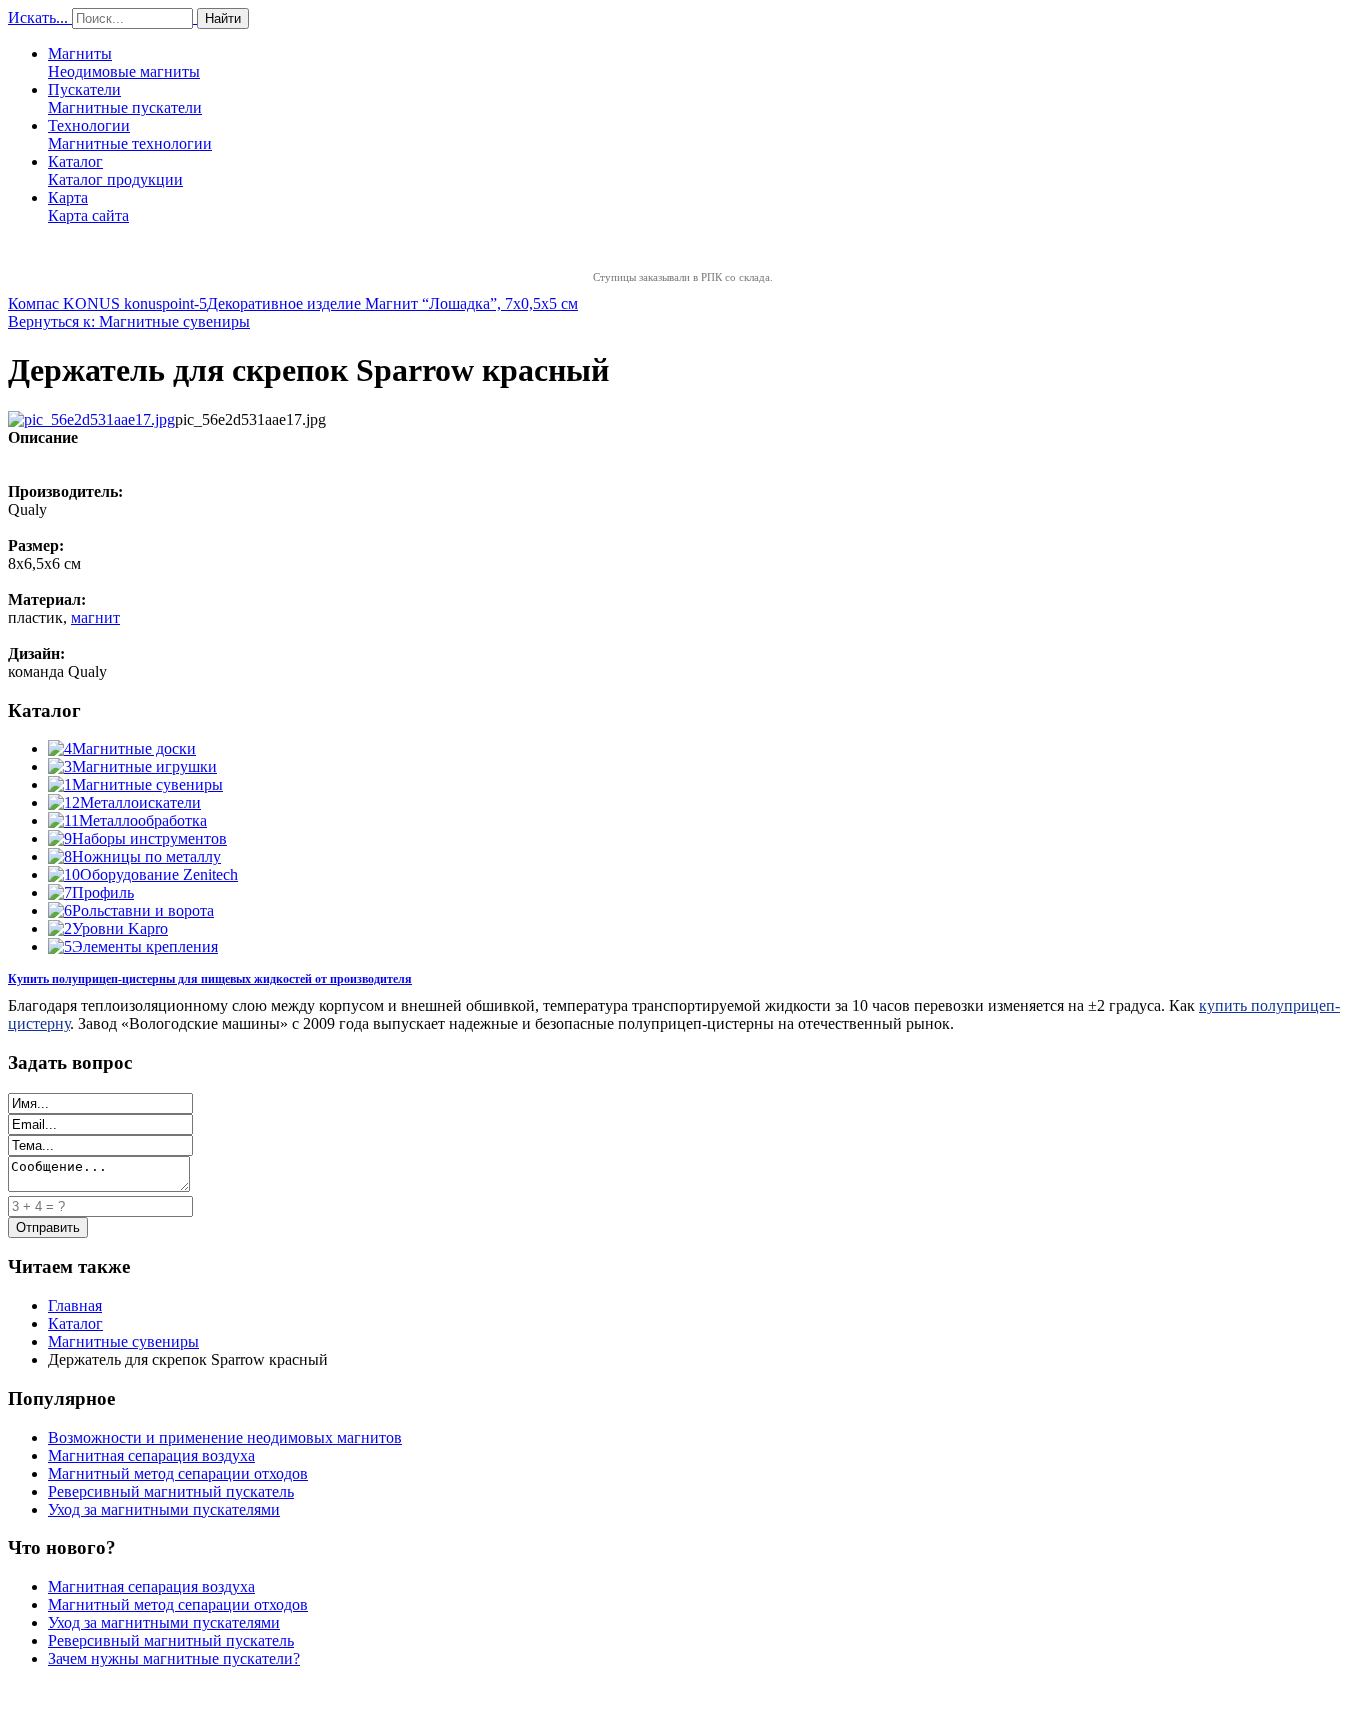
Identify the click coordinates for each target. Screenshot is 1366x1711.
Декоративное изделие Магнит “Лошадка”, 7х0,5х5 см (392, 303)
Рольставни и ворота (143, 910)
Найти (223, 18)
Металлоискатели (140, 802)
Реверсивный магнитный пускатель (171, 1491)
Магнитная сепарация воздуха (151, 1455)
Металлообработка (143, 820)
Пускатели (125, 98)
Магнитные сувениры (147, 784)
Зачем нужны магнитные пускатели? (174, 1658)
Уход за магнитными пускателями (164, 1509)
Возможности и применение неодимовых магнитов (225, 1437)
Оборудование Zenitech (159, 874)
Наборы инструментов (149, 838)
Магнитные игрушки (144, 766)
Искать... (38, 17)
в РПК (707, 277)
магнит (95, 617)
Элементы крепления (145, 946)
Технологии (130, 134)
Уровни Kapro (120, 928)
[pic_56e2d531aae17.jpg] (91, 419)
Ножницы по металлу (146, 856)
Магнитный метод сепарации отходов (178, 1473)
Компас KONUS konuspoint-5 (107, 303)
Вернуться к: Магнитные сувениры (129, 321)
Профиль (103, 892)
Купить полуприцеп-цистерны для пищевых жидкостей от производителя (210, 979)
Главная (75, 1305)
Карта (88, 206)
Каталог (115, 170)
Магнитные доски (134, 748)
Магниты (124, 62)
